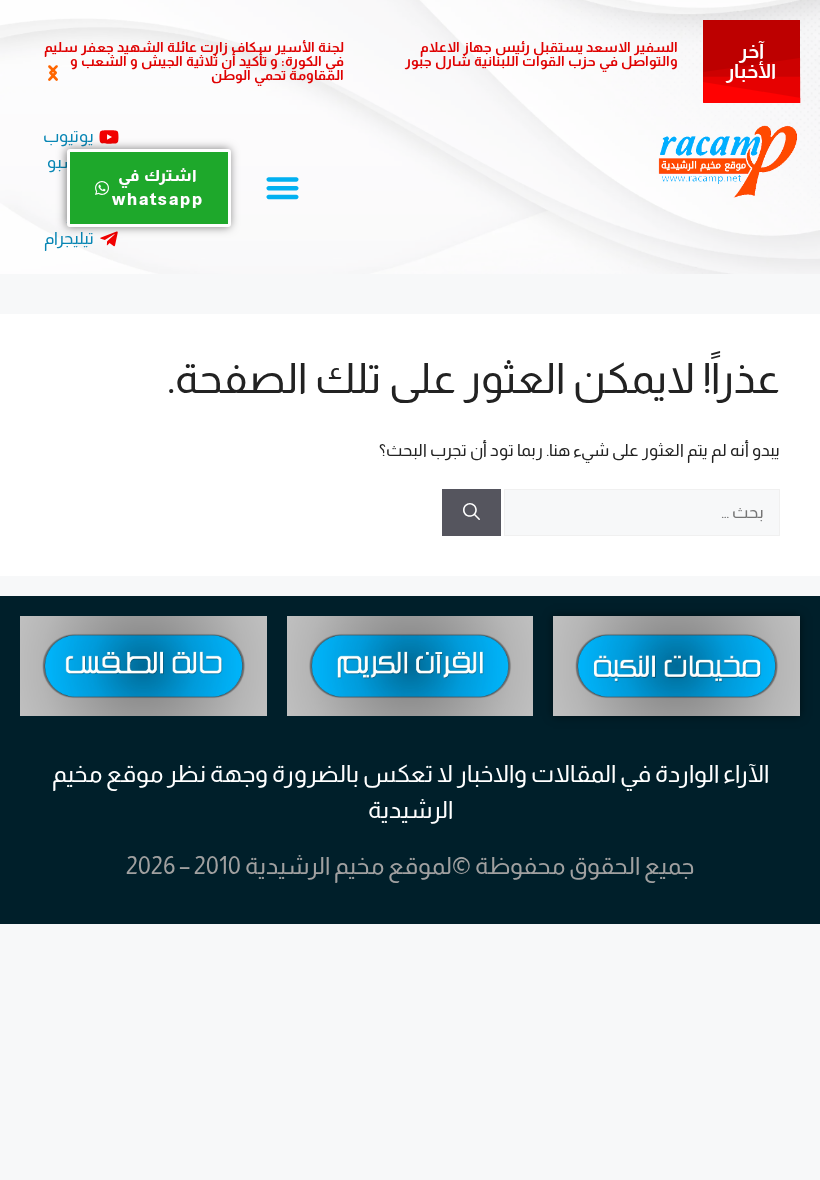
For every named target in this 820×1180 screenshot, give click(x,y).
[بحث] (471, 513)
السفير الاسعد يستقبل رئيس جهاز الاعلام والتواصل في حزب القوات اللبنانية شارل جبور (541, 54)
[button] (52, 73)
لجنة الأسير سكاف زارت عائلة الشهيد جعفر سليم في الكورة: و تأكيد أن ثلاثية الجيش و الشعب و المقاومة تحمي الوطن (194, 61)
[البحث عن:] (640, 512)
